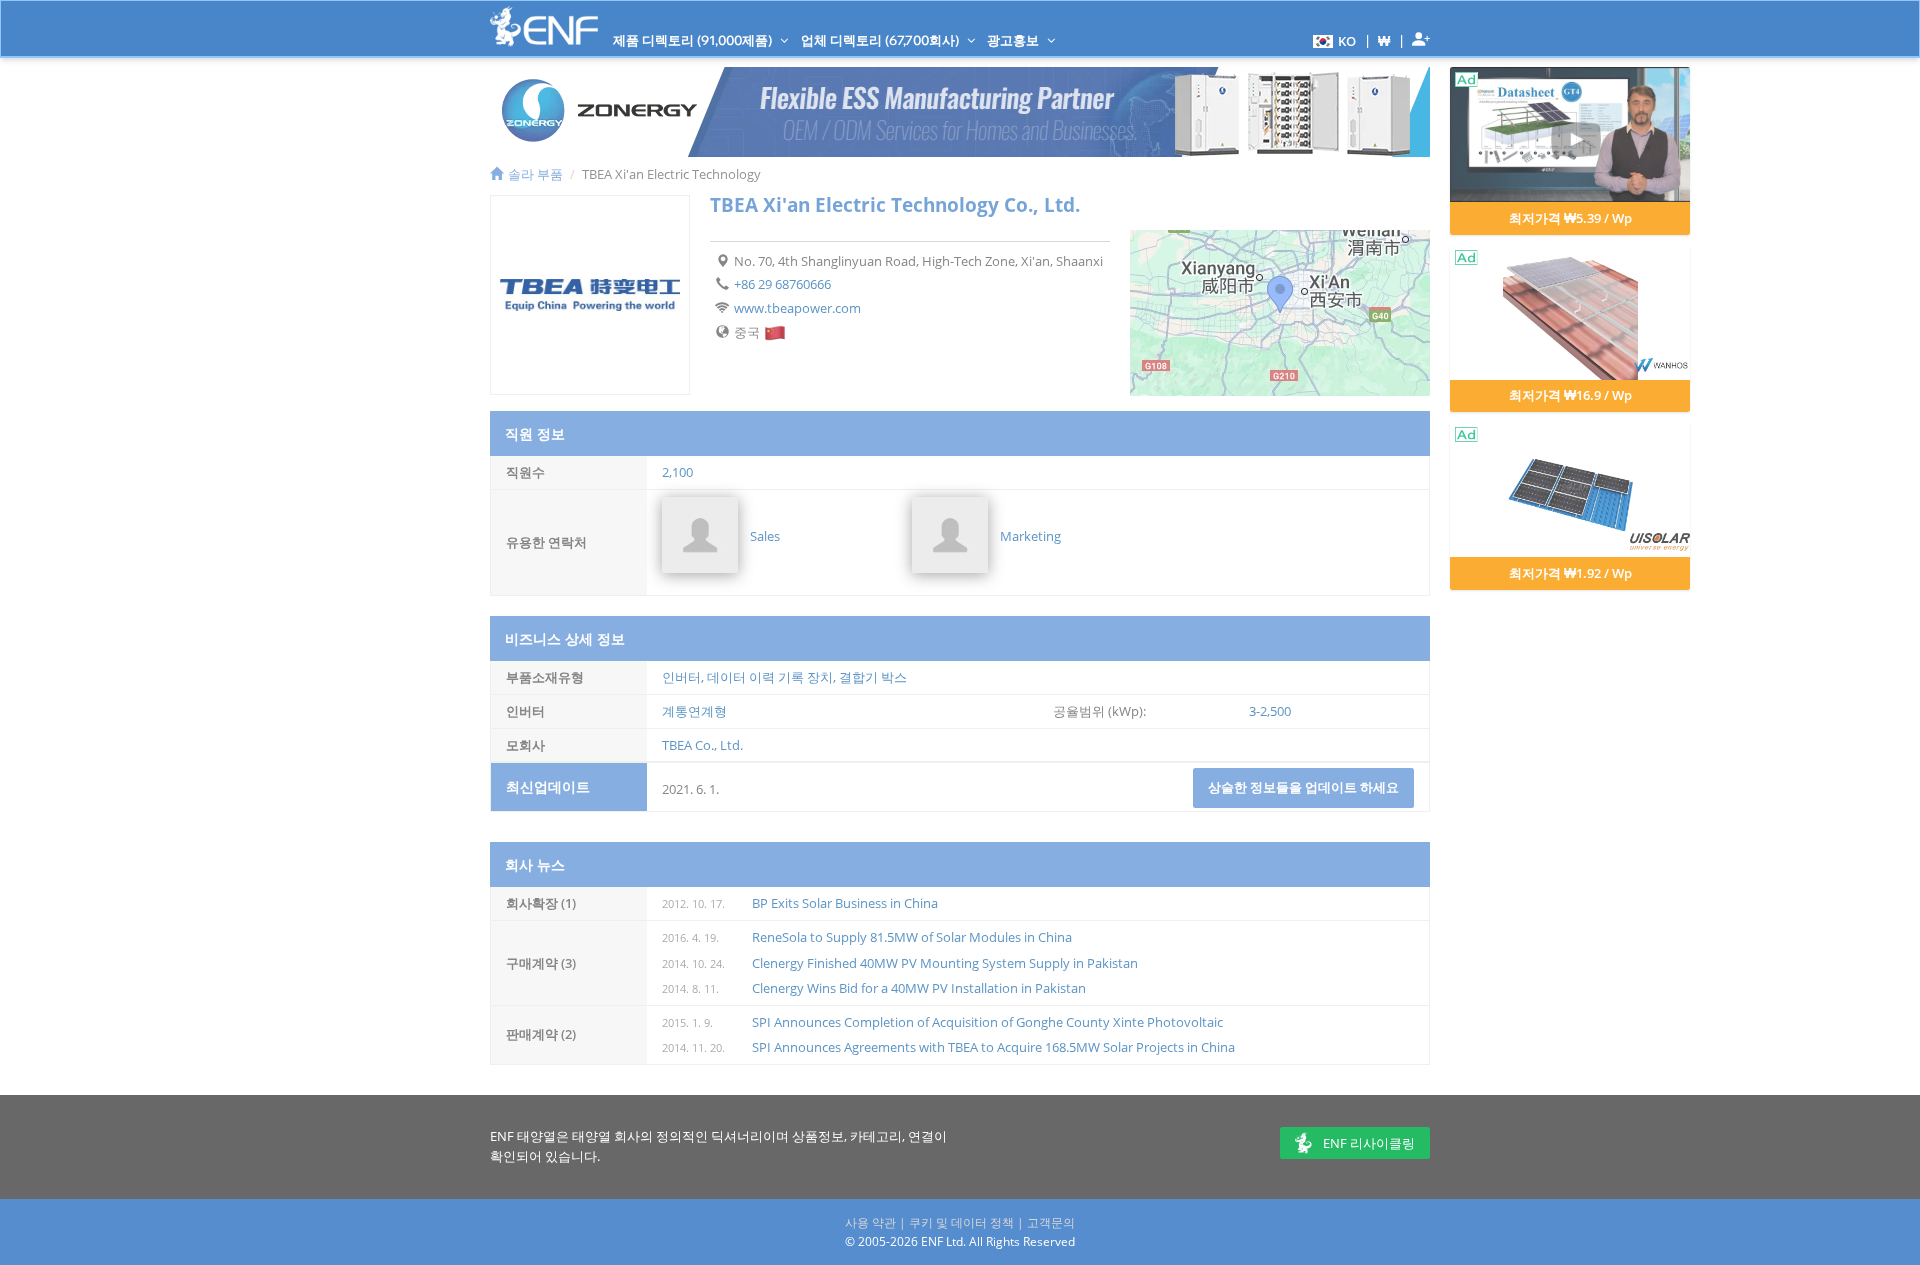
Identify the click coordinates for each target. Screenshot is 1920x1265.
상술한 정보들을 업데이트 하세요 (1303, 787)
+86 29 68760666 (782, 284)
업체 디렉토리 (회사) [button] (881, 40)
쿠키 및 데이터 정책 (961, 1222)
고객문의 (1051, 1222)
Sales (765, 536)
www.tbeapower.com (797, 308)
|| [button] (1384, 40)
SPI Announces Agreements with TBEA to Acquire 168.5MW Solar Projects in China (993, 1047)
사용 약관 (870, 1222)
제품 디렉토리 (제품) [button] (694, 40)
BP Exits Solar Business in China (845, 903)
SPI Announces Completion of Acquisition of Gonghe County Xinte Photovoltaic (987, 1022)
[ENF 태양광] (544, 26)
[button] (1332, 40)
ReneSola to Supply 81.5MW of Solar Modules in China (912, 937)
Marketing (1030, 536)
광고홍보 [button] (1014, 40)
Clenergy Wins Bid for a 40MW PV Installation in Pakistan (919, 988)
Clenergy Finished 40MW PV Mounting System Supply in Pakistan (945, 963)
